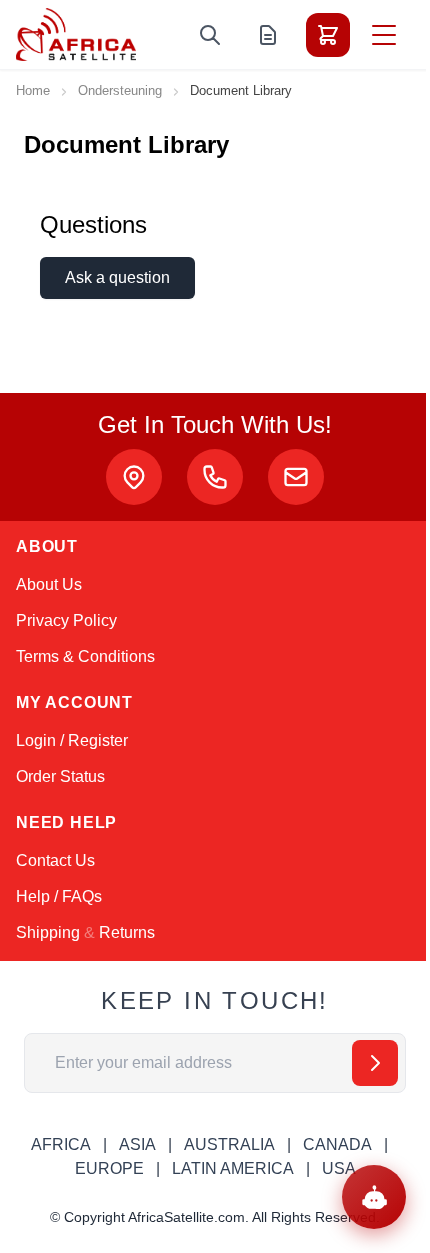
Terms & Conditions (85, 656)
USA (339, 1168)
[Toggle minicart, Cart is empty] (328, 35)
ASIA (137, 1144)
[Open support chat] (374, 1197)
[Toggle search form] (210, 35)
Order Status (60, 776)
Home (33, 90)
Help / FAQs (59, 896)
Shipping (48, 932)
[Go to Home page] (76, 34)
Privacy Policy (66, 620)
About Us (49, 584)
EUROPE (109, 1168)
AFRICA (61, 1144)
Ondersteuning (120, 90)
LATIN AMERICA (233, 1168)
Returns (127, 932)
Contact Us (55, 860)
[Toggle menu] (384, 35)
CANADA (337, 1144)
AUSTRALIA (229, 1144)
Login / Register (72, 740)
